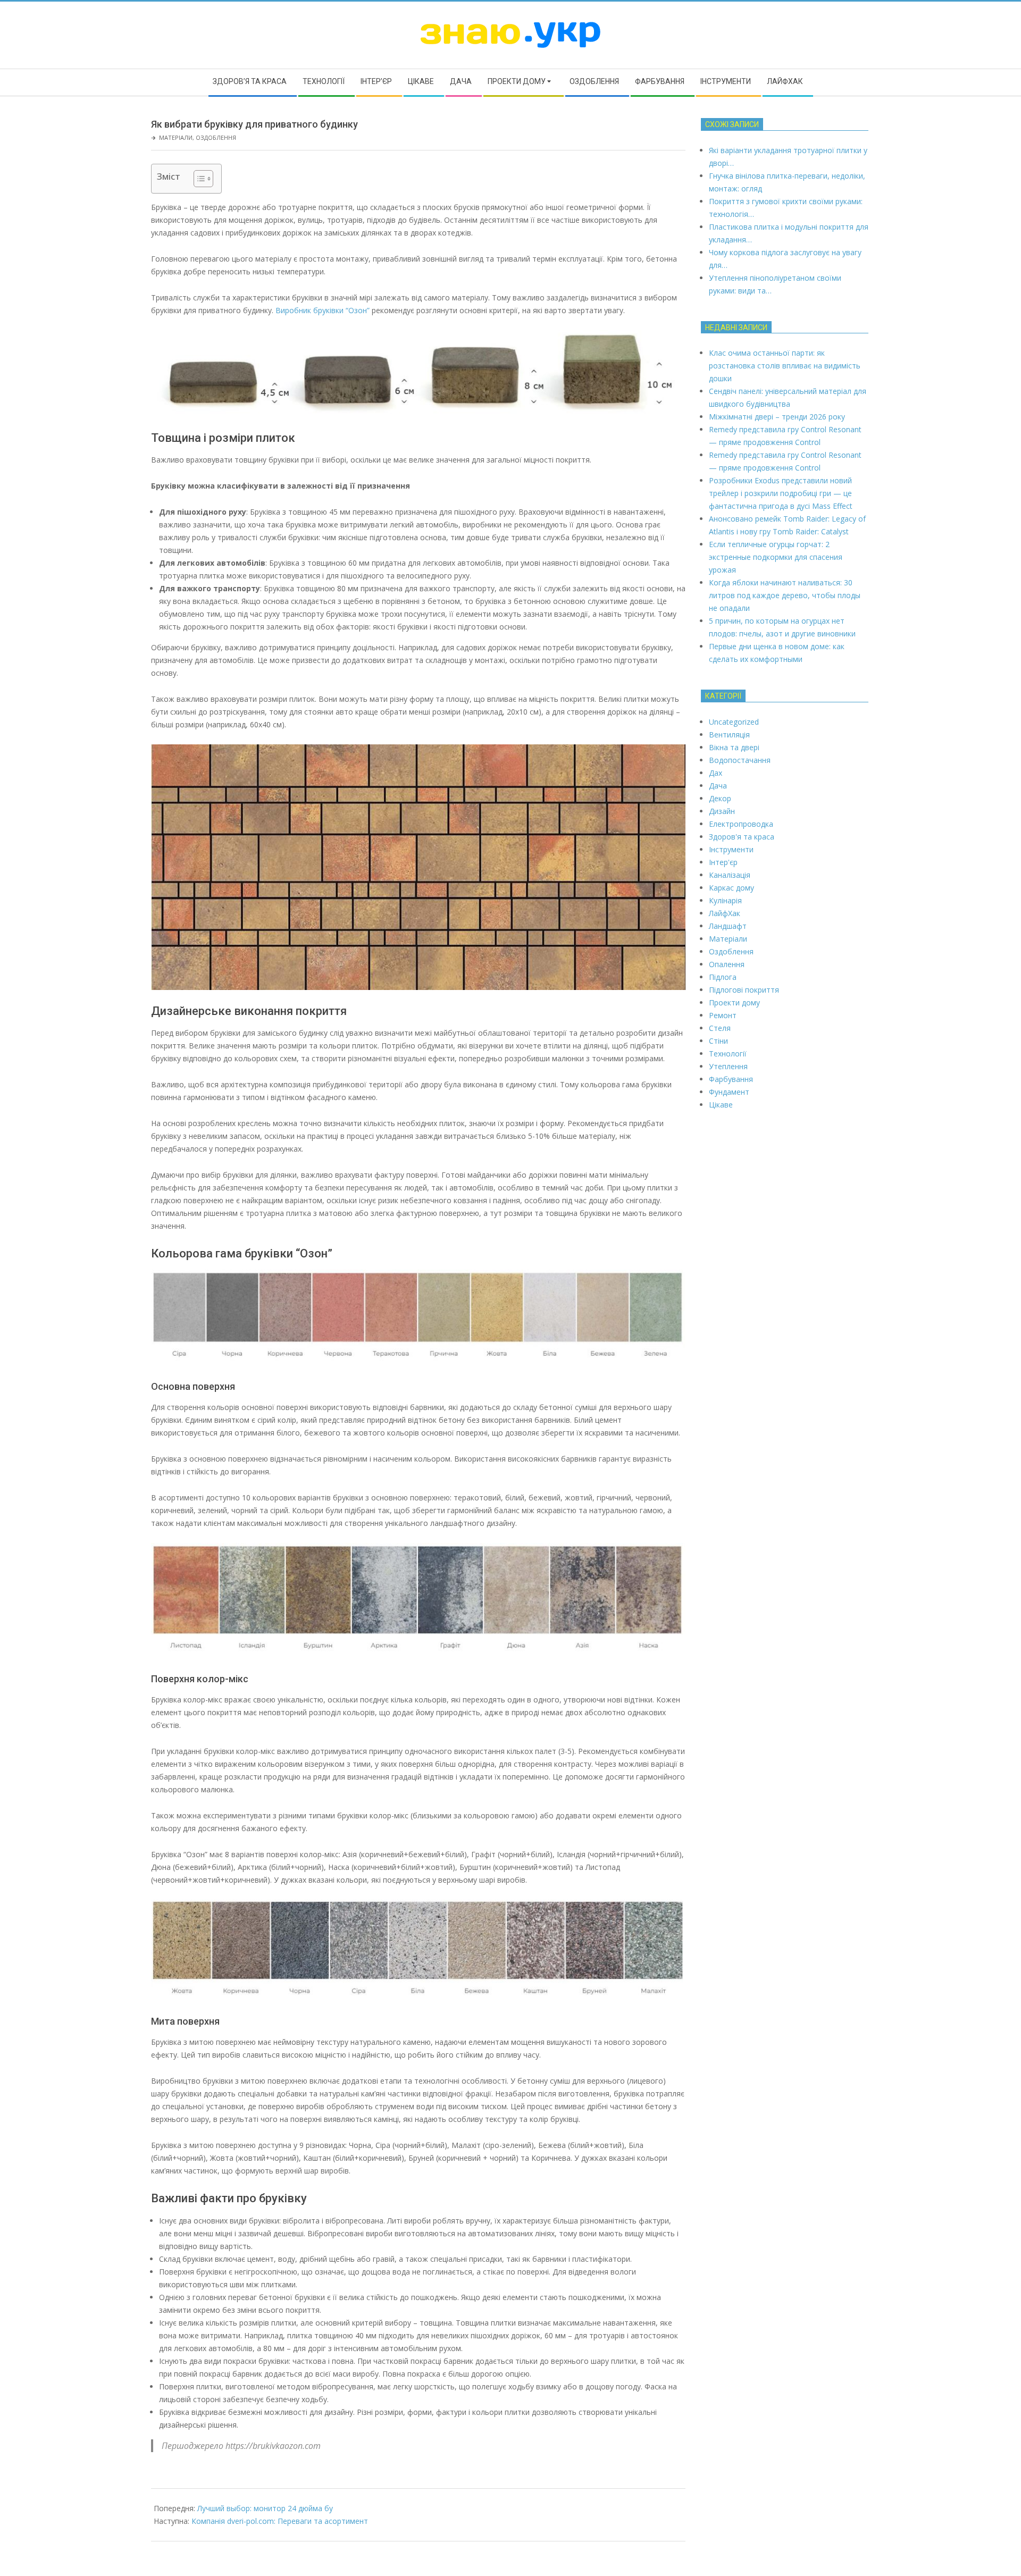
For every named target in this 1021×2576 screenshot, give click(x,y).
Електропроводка (741, 824)
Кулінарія (725, 900)
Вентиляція (729, 735)
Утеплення (728, 1066)
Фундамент (729, 1092)
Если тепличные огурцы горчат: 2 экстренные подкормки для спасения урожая (776, 557)
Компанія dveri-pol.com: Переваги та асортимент (280, 2521)
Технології (728, 1054)
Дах (715, 773)
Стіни (718, 1041)
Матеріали (176, 137)
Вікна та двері (734, 747)
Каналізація (730, 875)
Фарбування (731, 1079)
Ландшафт (728, 926)
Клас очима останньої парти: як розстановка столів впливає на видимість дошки (785, 366)
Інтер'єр (723, 862)
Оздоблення (216, 137)
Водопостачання (740, 760)
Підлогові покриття (744, 990)
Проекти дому (734, 1002)
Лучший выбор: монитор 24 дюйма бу (265, 2508)
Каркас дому (731, 888)
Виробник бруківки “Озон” (323, 310)
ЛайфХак (725, 913)
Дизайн (722, 811)
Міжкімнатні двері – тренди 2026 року (777, 417)
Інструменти (731, 849)
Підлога (723, 977)
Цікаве (721, 1105)
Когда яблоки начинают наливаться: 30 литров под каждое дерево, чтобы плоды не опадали (785, 595)
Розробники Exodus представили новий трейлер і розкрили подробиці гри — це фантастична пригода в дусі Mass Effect (781, 493)
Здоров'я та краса (742, 837)
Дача (718, 786)
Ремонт (723, 1015)
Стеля (720, 1028)
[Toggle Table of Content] (198, 179)
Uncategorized (734, 722)
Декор (720, 798)
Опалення (727, 964)
